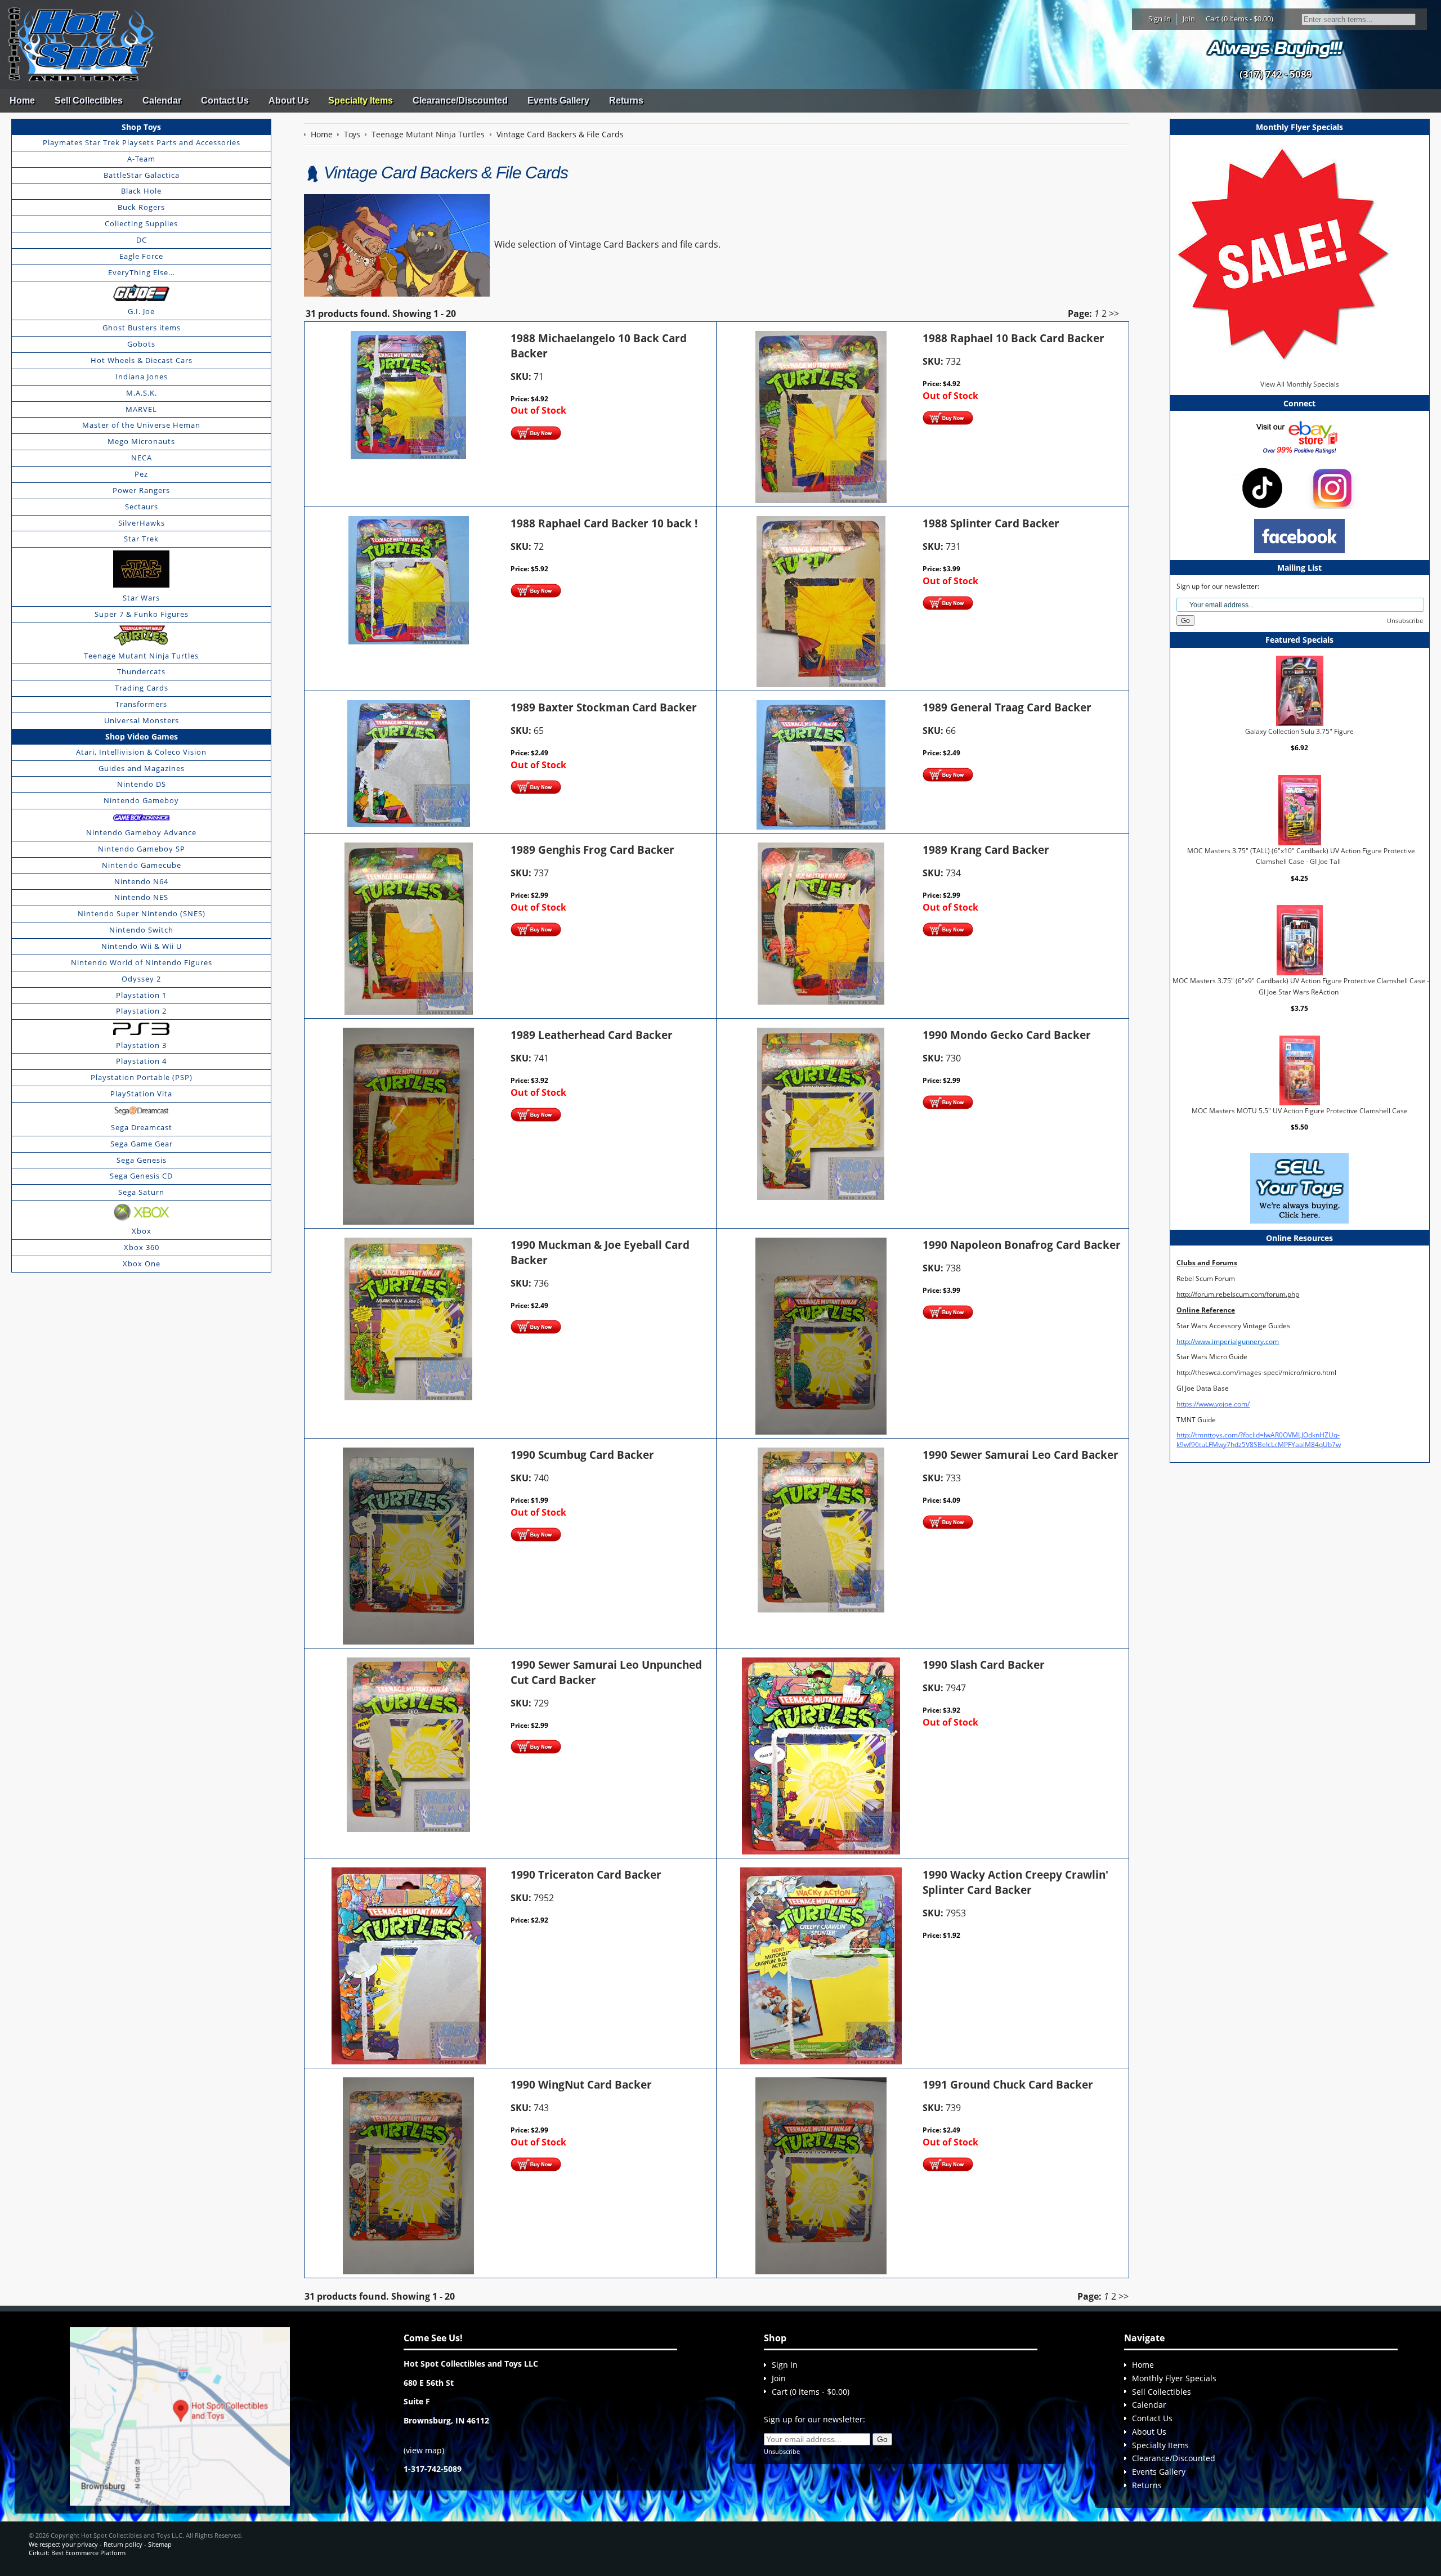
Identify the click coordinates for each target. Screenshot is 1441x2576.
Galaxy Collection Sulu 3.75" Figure (1299, 731)
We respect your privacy (63, 2544)
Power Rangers (141, 490)
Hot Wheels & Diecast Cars (142, 360)
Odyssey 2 (141, 979)
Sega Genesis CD (141, 1176)
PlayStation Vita (141, 1094)
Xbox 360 (142, 1247)
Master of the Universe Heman (141, 425)
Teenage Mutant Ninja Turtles (141, 656)
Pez (141, 474)
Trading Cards (142, 688)
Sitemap (160, 2544)
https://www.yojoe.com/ (1213, 1404)
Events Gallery (558, 100)
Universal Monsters (142, 720)
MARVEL (141, 409)
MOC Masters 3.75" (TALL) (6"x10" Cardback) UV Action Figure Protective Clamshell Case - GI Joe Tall (1301, 856)
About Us (289, 100)
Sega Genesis (142, 1160)
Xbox (142, 1231)
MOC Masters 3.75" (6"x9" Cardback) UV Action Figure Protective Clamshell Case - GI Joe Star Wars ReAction (1301, 986)
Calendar (162, 100)
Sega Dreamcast (142, 1127)
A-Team (141, 159)
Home (22, 100)
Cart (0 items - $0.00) (1239, 19)
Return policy (123, 2544)
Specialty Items (361, 100)
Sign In (1160, 19)
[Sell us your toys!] (1276, 48)
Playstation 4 (141, 1061)
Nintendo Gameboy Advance (141, 832)
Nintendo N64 (141, 881)
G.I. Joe (141, 311)
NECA (142, 458)
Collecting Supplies (141, 223)
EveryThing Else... (142, 272)
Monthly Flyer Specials (1174, 2378)
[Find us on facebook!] (1299, 536)
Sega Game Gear (142, 1144)
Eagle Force (141, 256)
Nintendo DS (142, 784)
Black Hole (141, 191)
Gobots (141, 344)
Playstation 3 (141, 1045)
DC (142, 240)
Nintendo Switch (141, 930)
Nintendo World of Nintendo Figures (142, 962)
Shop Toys (141, 127)
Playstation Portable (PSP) (142, 1077)
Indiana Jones (142, 377)
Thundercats (141, 671)
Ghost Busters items (142, 328)
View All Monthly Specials (1300, 384)
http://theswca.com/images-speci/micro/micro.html (1256, 1372)
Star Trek (141, 539)
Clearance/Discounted (460, 100)
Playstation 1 (141, 995)
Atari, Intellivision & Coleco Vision (141, 752)
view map (424, 2450)
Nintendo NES (141, 897)
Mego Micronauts (141, 441)
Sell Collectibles (89, 100)
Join (1189, 19)
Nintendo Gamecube (142, 865)
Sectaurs (142, 507)
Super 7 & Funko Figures (142, 614)
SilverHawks (142, 523)
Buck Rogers (141, 207)
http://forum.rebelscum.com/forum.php (1238, 1294)
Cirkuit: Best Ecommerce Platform (77, 2553)
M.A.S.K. (142, 393)
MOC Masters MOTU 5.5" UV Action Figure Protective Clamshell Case (1300, 1111)
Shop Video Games (142, 736)
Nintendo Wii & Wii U (142, 946)
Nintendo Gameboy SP (142, 849)
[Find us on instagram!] (1332, 487)
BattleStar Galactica (142, 175)
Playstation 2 (141, 1011)
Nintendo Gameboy (141, 800)
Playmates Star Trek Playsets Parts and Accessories (142, 142)
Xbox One (142, 1264)
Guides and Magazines (142, 768)
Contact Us (225, 100)
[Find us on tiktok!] (1262, 487)
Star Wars (141, 598)
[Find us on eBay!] (1299, 436)
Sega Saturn (141, 1192)
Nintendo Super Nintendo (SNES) (142, 913)
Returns (626, 100)
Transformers (141, 704)
